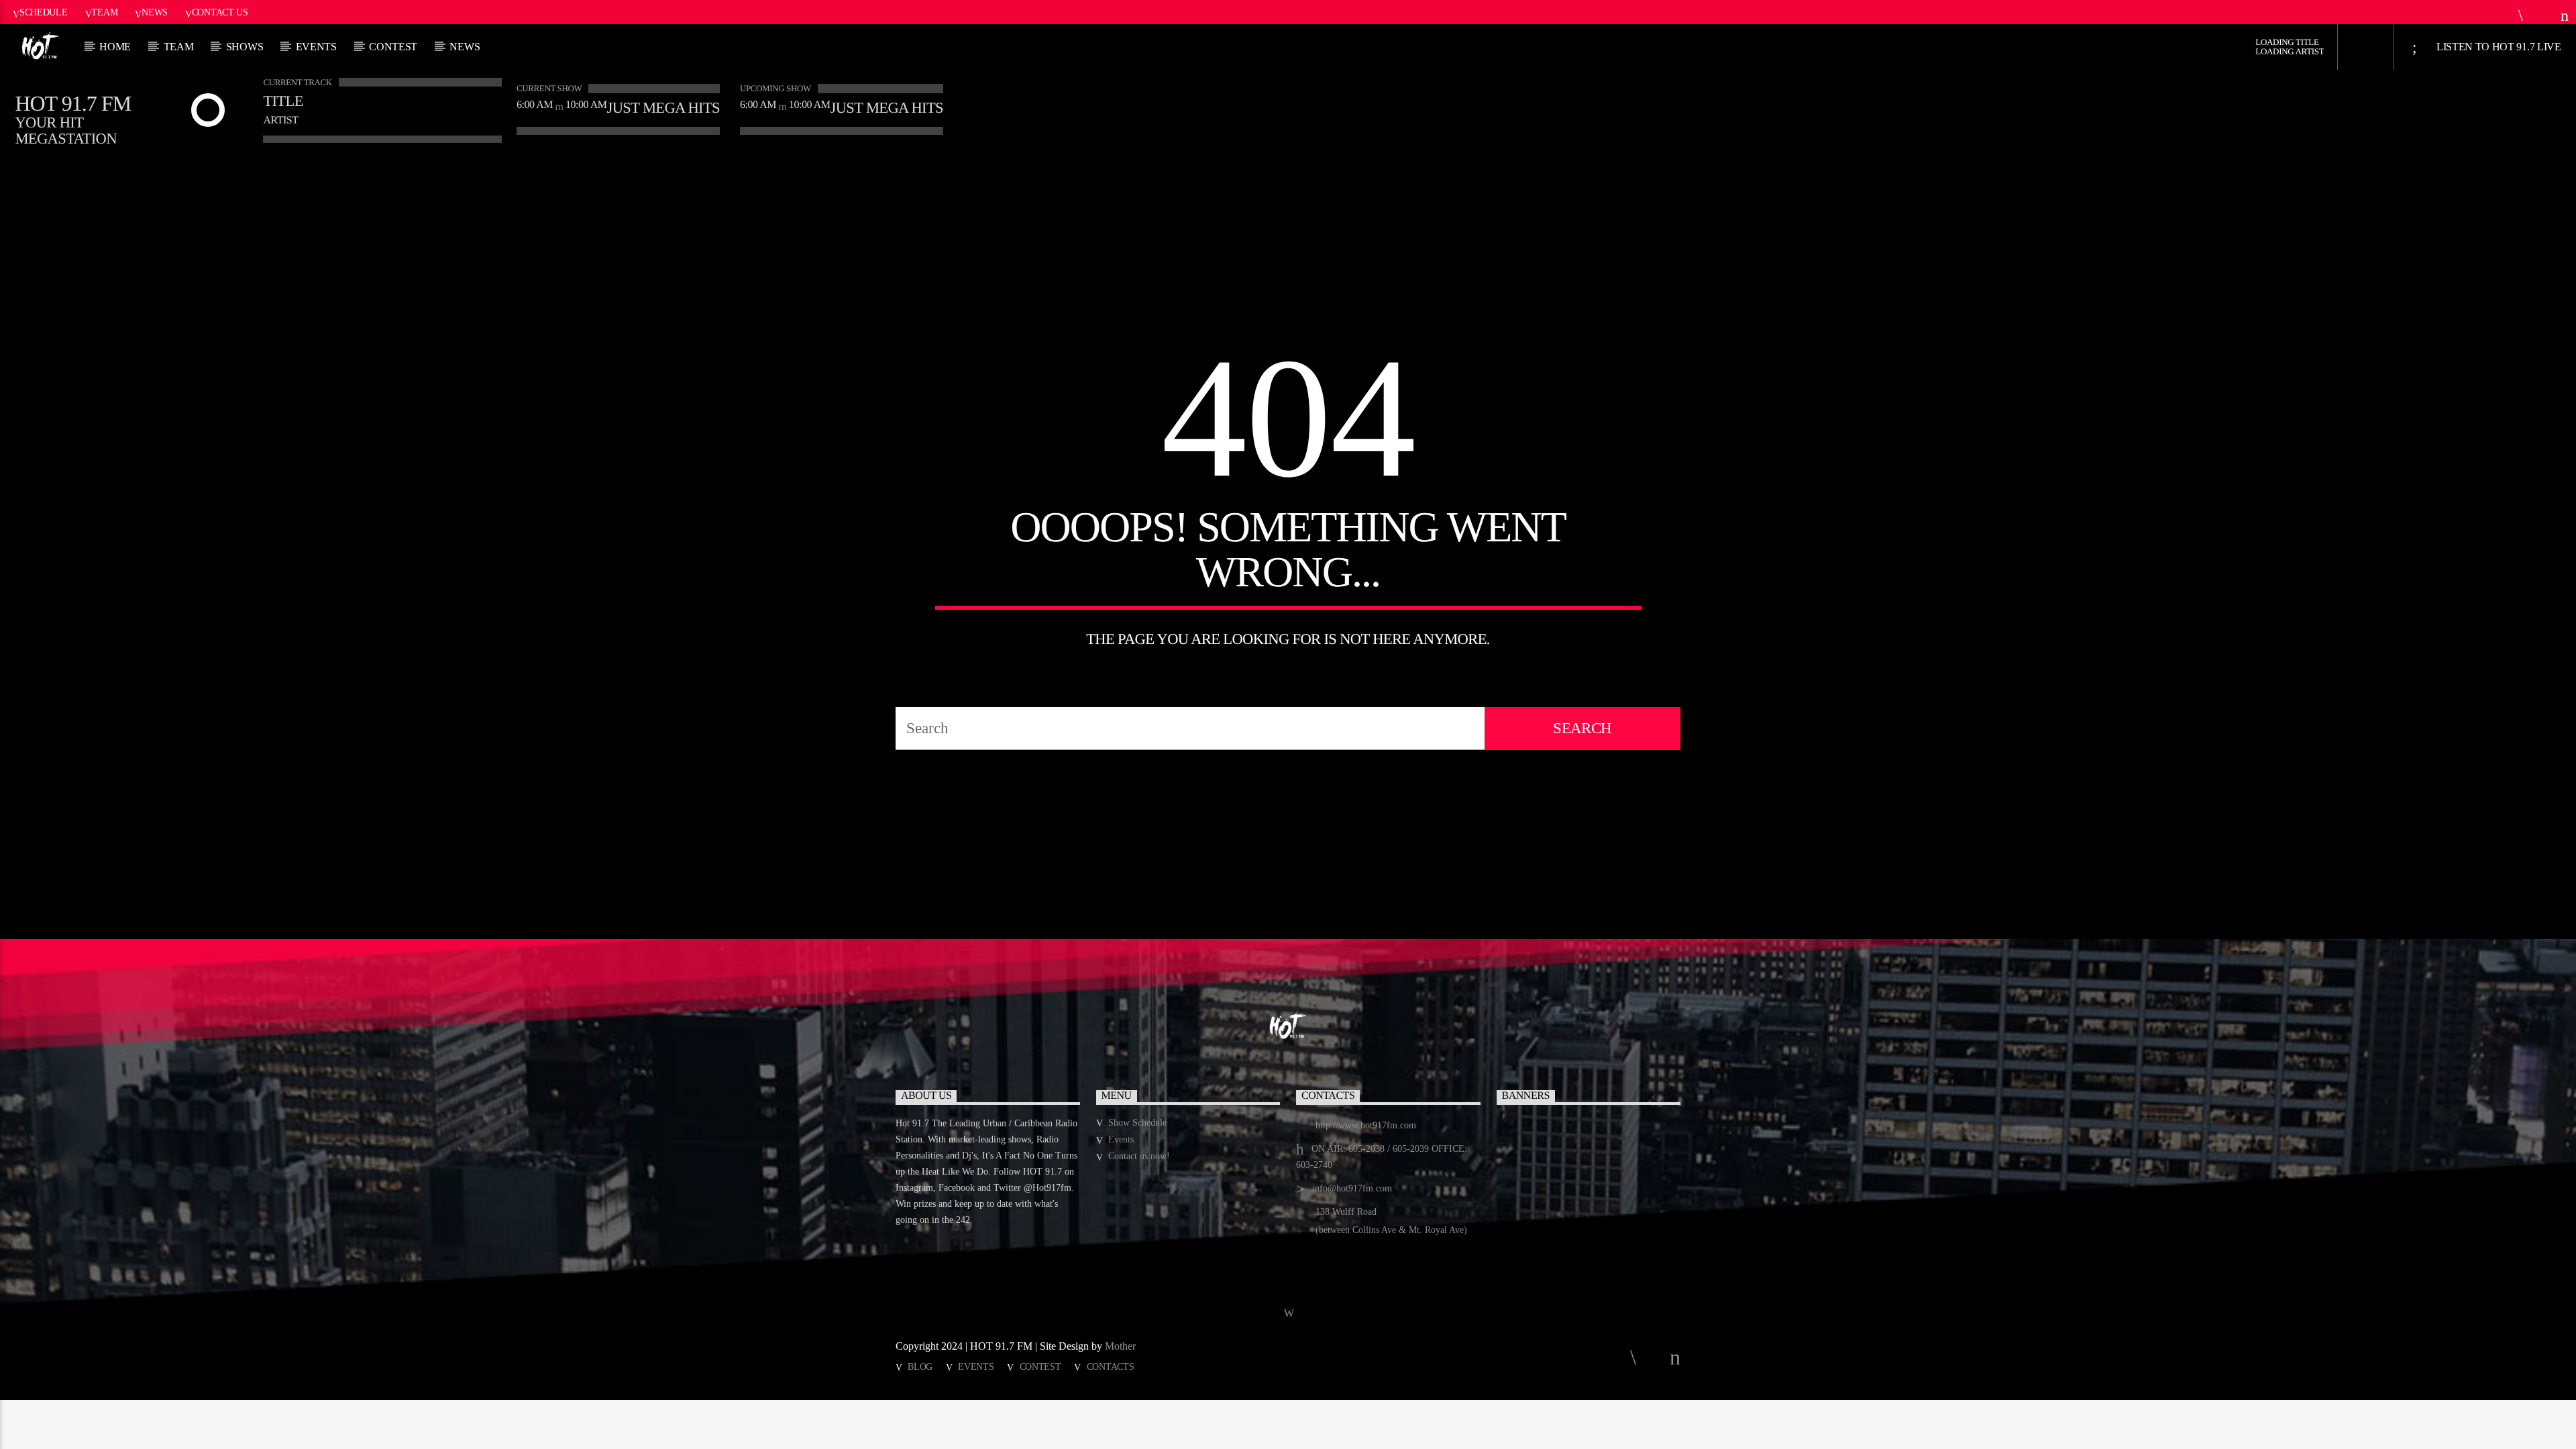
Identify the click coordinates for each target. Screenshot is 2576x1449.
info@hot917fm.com (1352, 1188)
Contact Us (220, 12)
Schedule (44, 12)
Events (316, 47)
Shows (245, 47)
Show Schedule (1137, 1123)
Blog (920, 1366)
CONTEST (393, 47)
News (155, 12)
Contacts (1111, 1366)
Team (104, 12)
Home (115, 47)
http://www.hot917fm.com (1366, 1125)
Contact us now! (1139, 1156)
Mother (1122, 1346)
